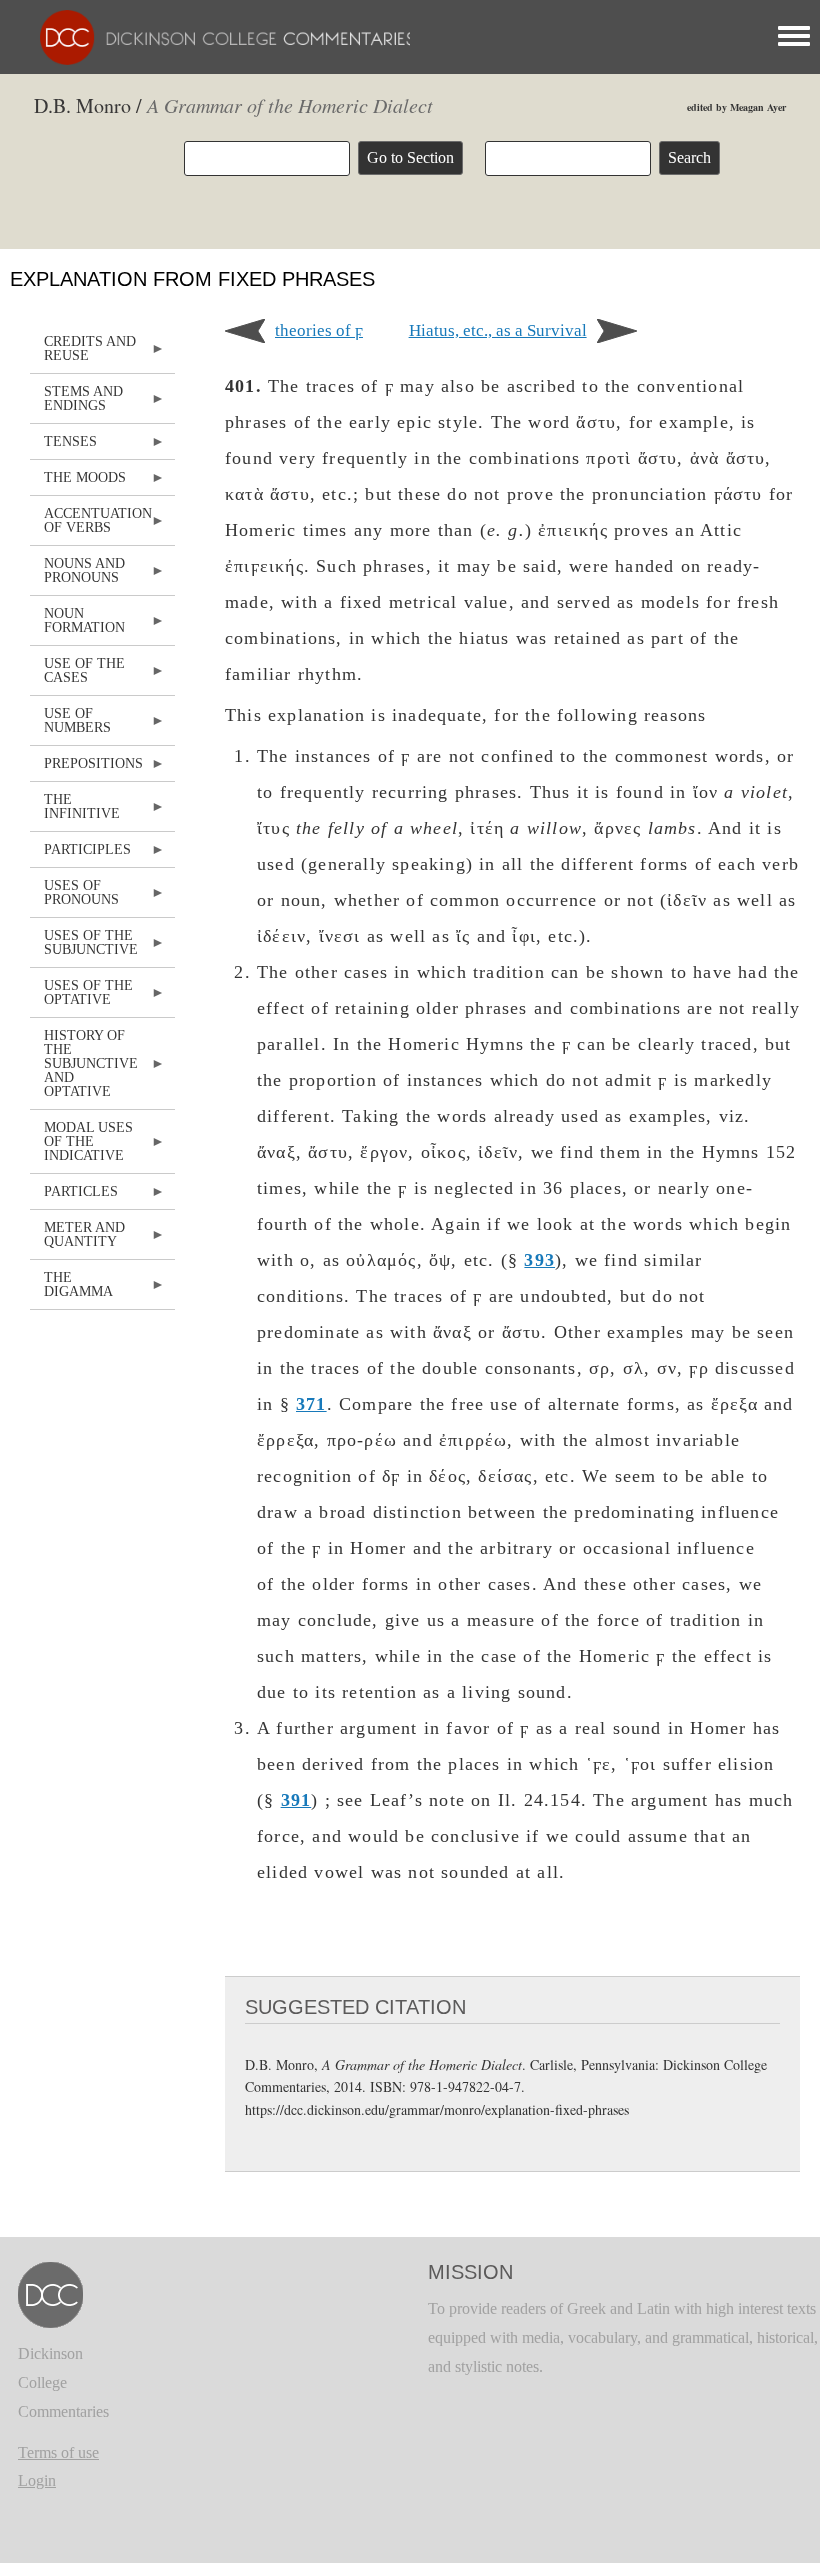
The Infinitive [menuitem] (75, 811)
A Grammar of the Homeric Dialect (290, 105)
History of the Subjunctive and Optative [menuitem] (84, 1068)
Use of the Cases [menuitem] (77, 675)
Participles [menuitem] (80, 854)
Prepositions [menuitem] (86, 768)
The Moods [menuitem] (78, 482)
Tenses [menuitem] (63, 446)
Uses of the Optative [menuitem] (81, 997)
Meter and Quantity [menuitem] (77, 1239)
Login (37, 2480)
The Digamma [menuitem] (71, 1289)
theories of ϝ (319, 330)
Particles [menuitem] (74, 1196)
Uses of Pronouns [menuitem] (74, 897)
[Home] (217, 35)
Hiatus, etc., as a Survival (498, 330)
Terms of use (58, 2452)
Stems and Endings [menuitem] (76, 403)
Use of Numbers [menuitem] (70, 725)
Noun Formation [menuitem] (77, 625)
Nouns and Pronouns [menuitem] (77, 575)
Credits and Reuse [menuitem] (83, 353)
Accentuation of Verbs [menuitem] (91, 525)
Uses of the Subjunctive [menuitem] (84, 947)
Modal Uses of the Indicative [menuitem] (81, 1146)
